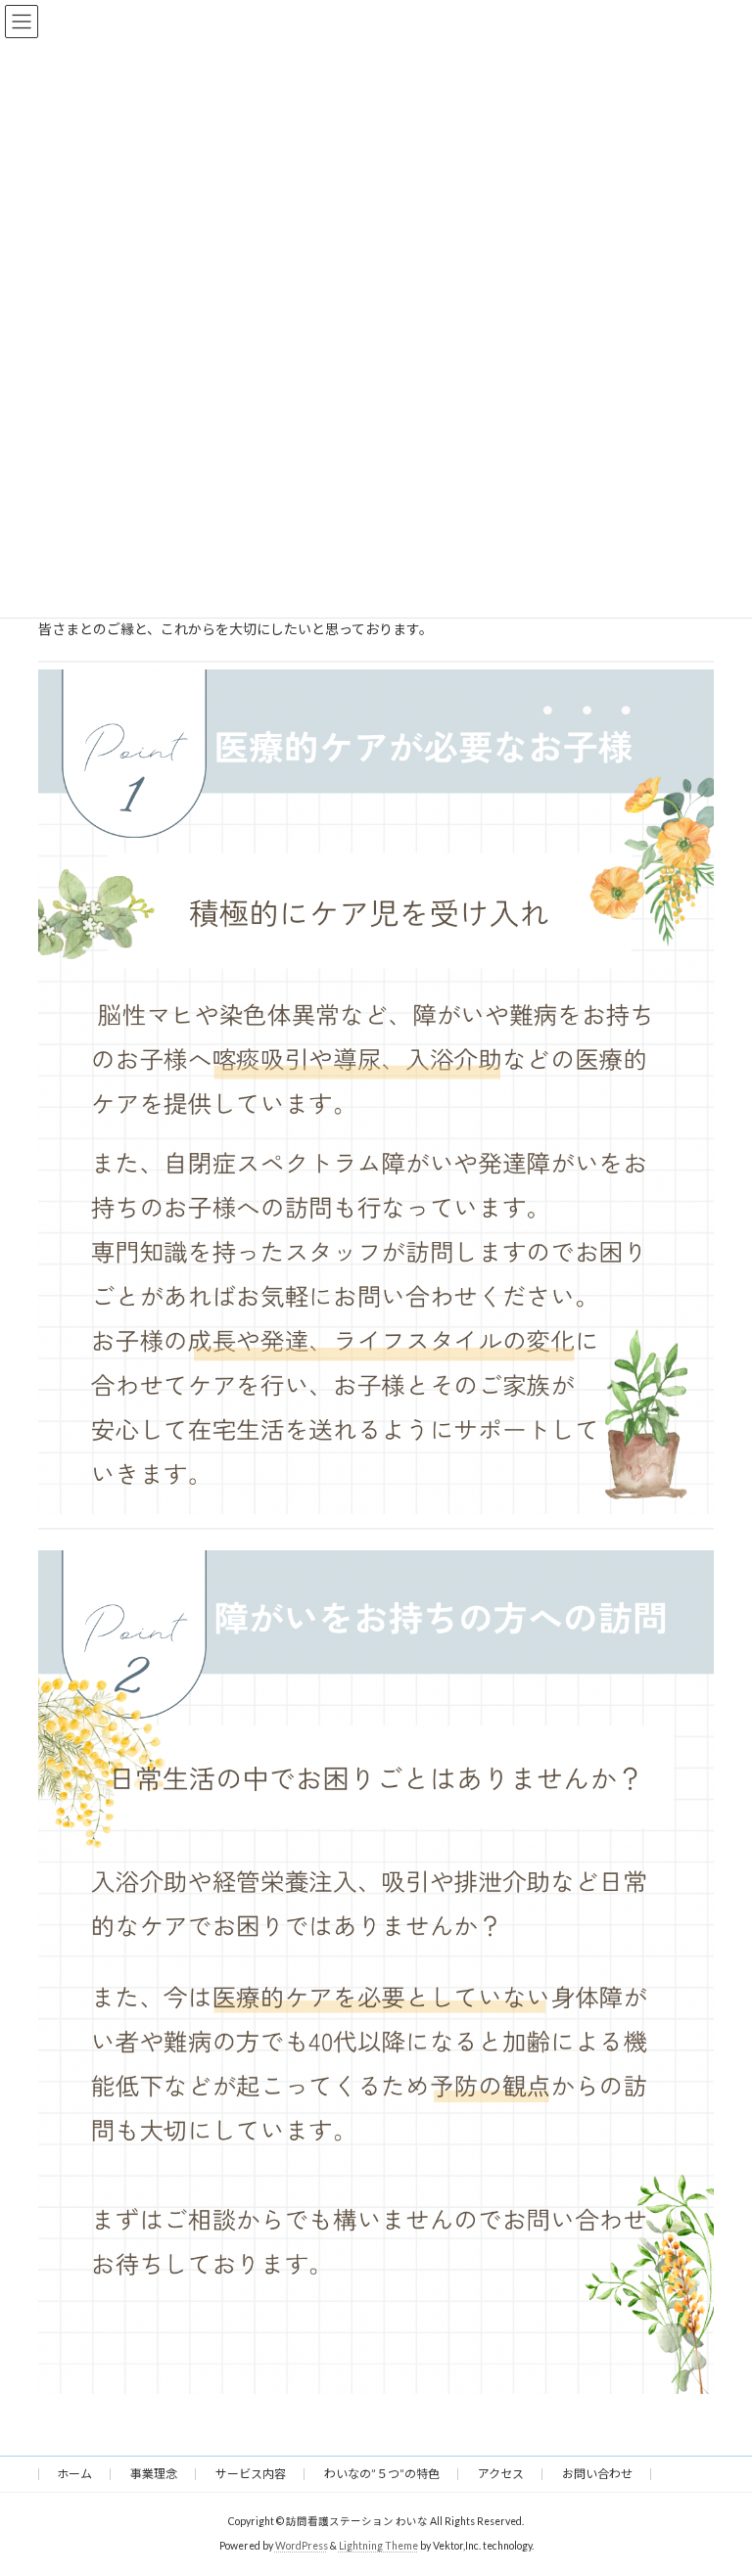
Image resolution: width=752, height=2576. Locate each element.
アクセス (501, 2474)
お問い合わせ (597, 2474)
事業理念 (154, 2474)
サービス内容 (251, 2474)
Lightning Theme (378, 2546)
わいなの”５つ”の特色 (382, 2474)
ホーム (74, 2474)
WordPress (302, 2546)
